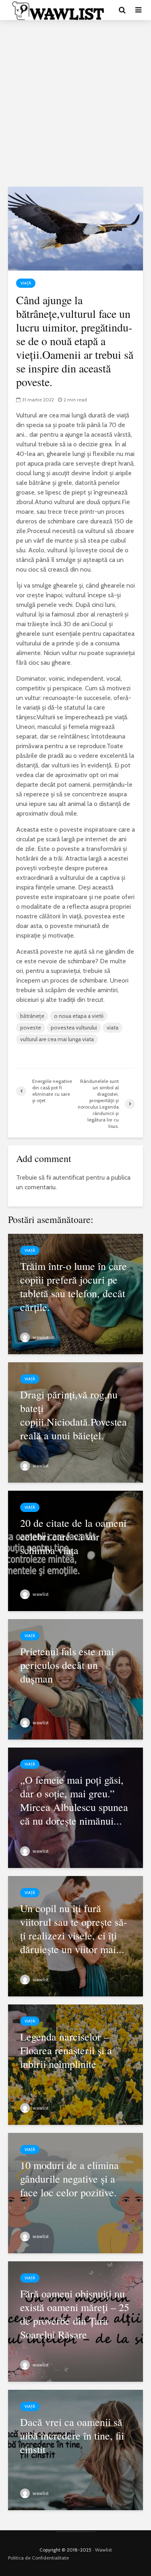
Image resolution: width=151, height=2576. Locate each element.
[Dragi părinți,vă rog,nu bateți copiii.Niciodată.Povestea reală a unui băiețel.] (75, 1422)
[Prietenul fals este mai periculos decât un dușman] (75, 1679)
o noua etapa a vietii (79, 1016)
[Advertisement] (75, 103)
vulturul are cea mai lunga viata (57, 1039)
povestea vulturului (74, 1028)
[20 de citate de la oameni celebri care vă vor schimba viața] (75, 1550)
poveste (31, 1028)
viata (113, 1028)
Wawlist (103, 2550)
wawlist (40, 1337)
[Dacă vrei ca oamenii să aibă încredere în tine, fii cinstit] (75, 2449)
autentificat (69, 1177)
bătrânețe (32, 1016)
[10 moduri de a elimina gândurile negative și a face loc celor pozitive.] (75, 2192)
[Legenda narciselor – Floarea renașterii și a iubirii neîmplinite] (75, 2064)
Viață (26, 283)
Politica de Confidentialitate (38, 2558)
